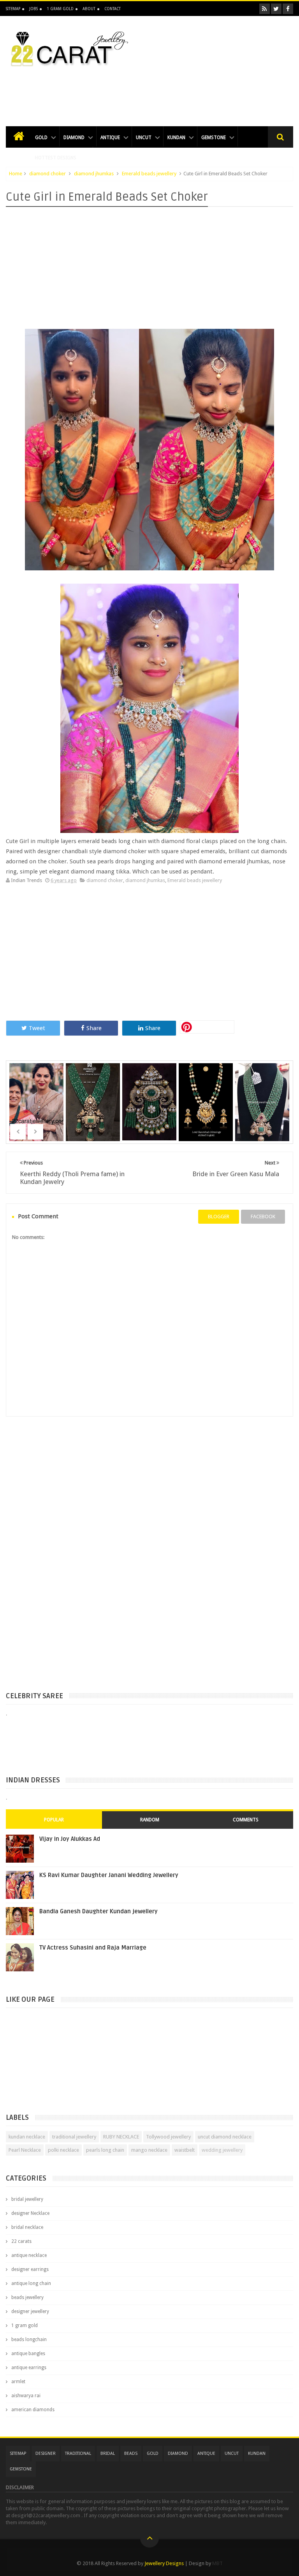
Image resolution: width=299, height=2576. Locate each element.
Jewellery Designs (164, 2563)
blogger (219, 1217)
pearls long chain (105, 2150)
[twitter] (276, 9)
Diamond (74, 138)
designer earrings (30, 2269)
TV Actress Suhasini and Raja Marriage (93, 1948)
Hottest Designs (56, 158)
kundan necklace (27, 2137)
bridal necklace (27, 2227)
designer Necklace (30, 2213)
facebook (263, 1217)
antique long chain (31, 2283)
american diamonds (33, 2410)
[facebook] (288, 9)
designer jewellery (30, 2311)
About (89, 9)
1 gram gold (25, 2325)
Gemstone (214, 138)
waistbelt (185, 2150)
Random (150, 1820)
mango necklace (149, 2150)
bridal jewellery (27, 2199)
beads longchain (29, 2340)
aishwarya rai (26, 2396)
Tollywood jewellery (168, 2137)
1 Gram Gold (60, 9)
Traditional (78, 2453)
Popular (54, 1820)
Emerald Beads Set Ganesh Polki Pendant (207, 1107)
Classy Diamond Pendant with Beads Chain (263, 1107)
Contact (113, 9)
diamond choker (47, 174)
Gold (41, 138)
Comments (246, 1820)
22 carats (21, 2241)
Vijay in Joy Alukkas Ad (70, 1839)
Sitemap (13, 9)
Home (16, 174)
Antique (110, 138)
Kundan (176, 138)
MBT (217, 2563)
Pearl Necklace (25, 2150)
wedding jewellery (222, 2150)
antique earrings (29, 2368)
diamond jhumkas (94, 174)
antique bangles (28, 2354)
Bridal (108, 2453)
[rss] (265, 9)
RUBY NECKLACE (121, 2137)
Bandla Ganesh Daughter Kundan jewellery (98, 1911)
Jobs (33, 9)
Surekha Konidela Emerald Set (37, 1092)
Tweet (37, 1028)
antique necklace (29, 2255)
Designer (46, 2453)
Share (94, 1028)
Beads (131, 2453)
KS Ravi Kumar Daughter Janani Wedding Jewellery (109, 1875)
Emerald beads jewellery (149, 174)
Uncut (144, 138)
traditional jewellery (74, 2137)
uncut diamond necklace (225, 2137)
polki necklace (63, 2150)
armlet (18, 2382)
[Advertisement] (149, 92)
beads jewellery (27, 2297)
